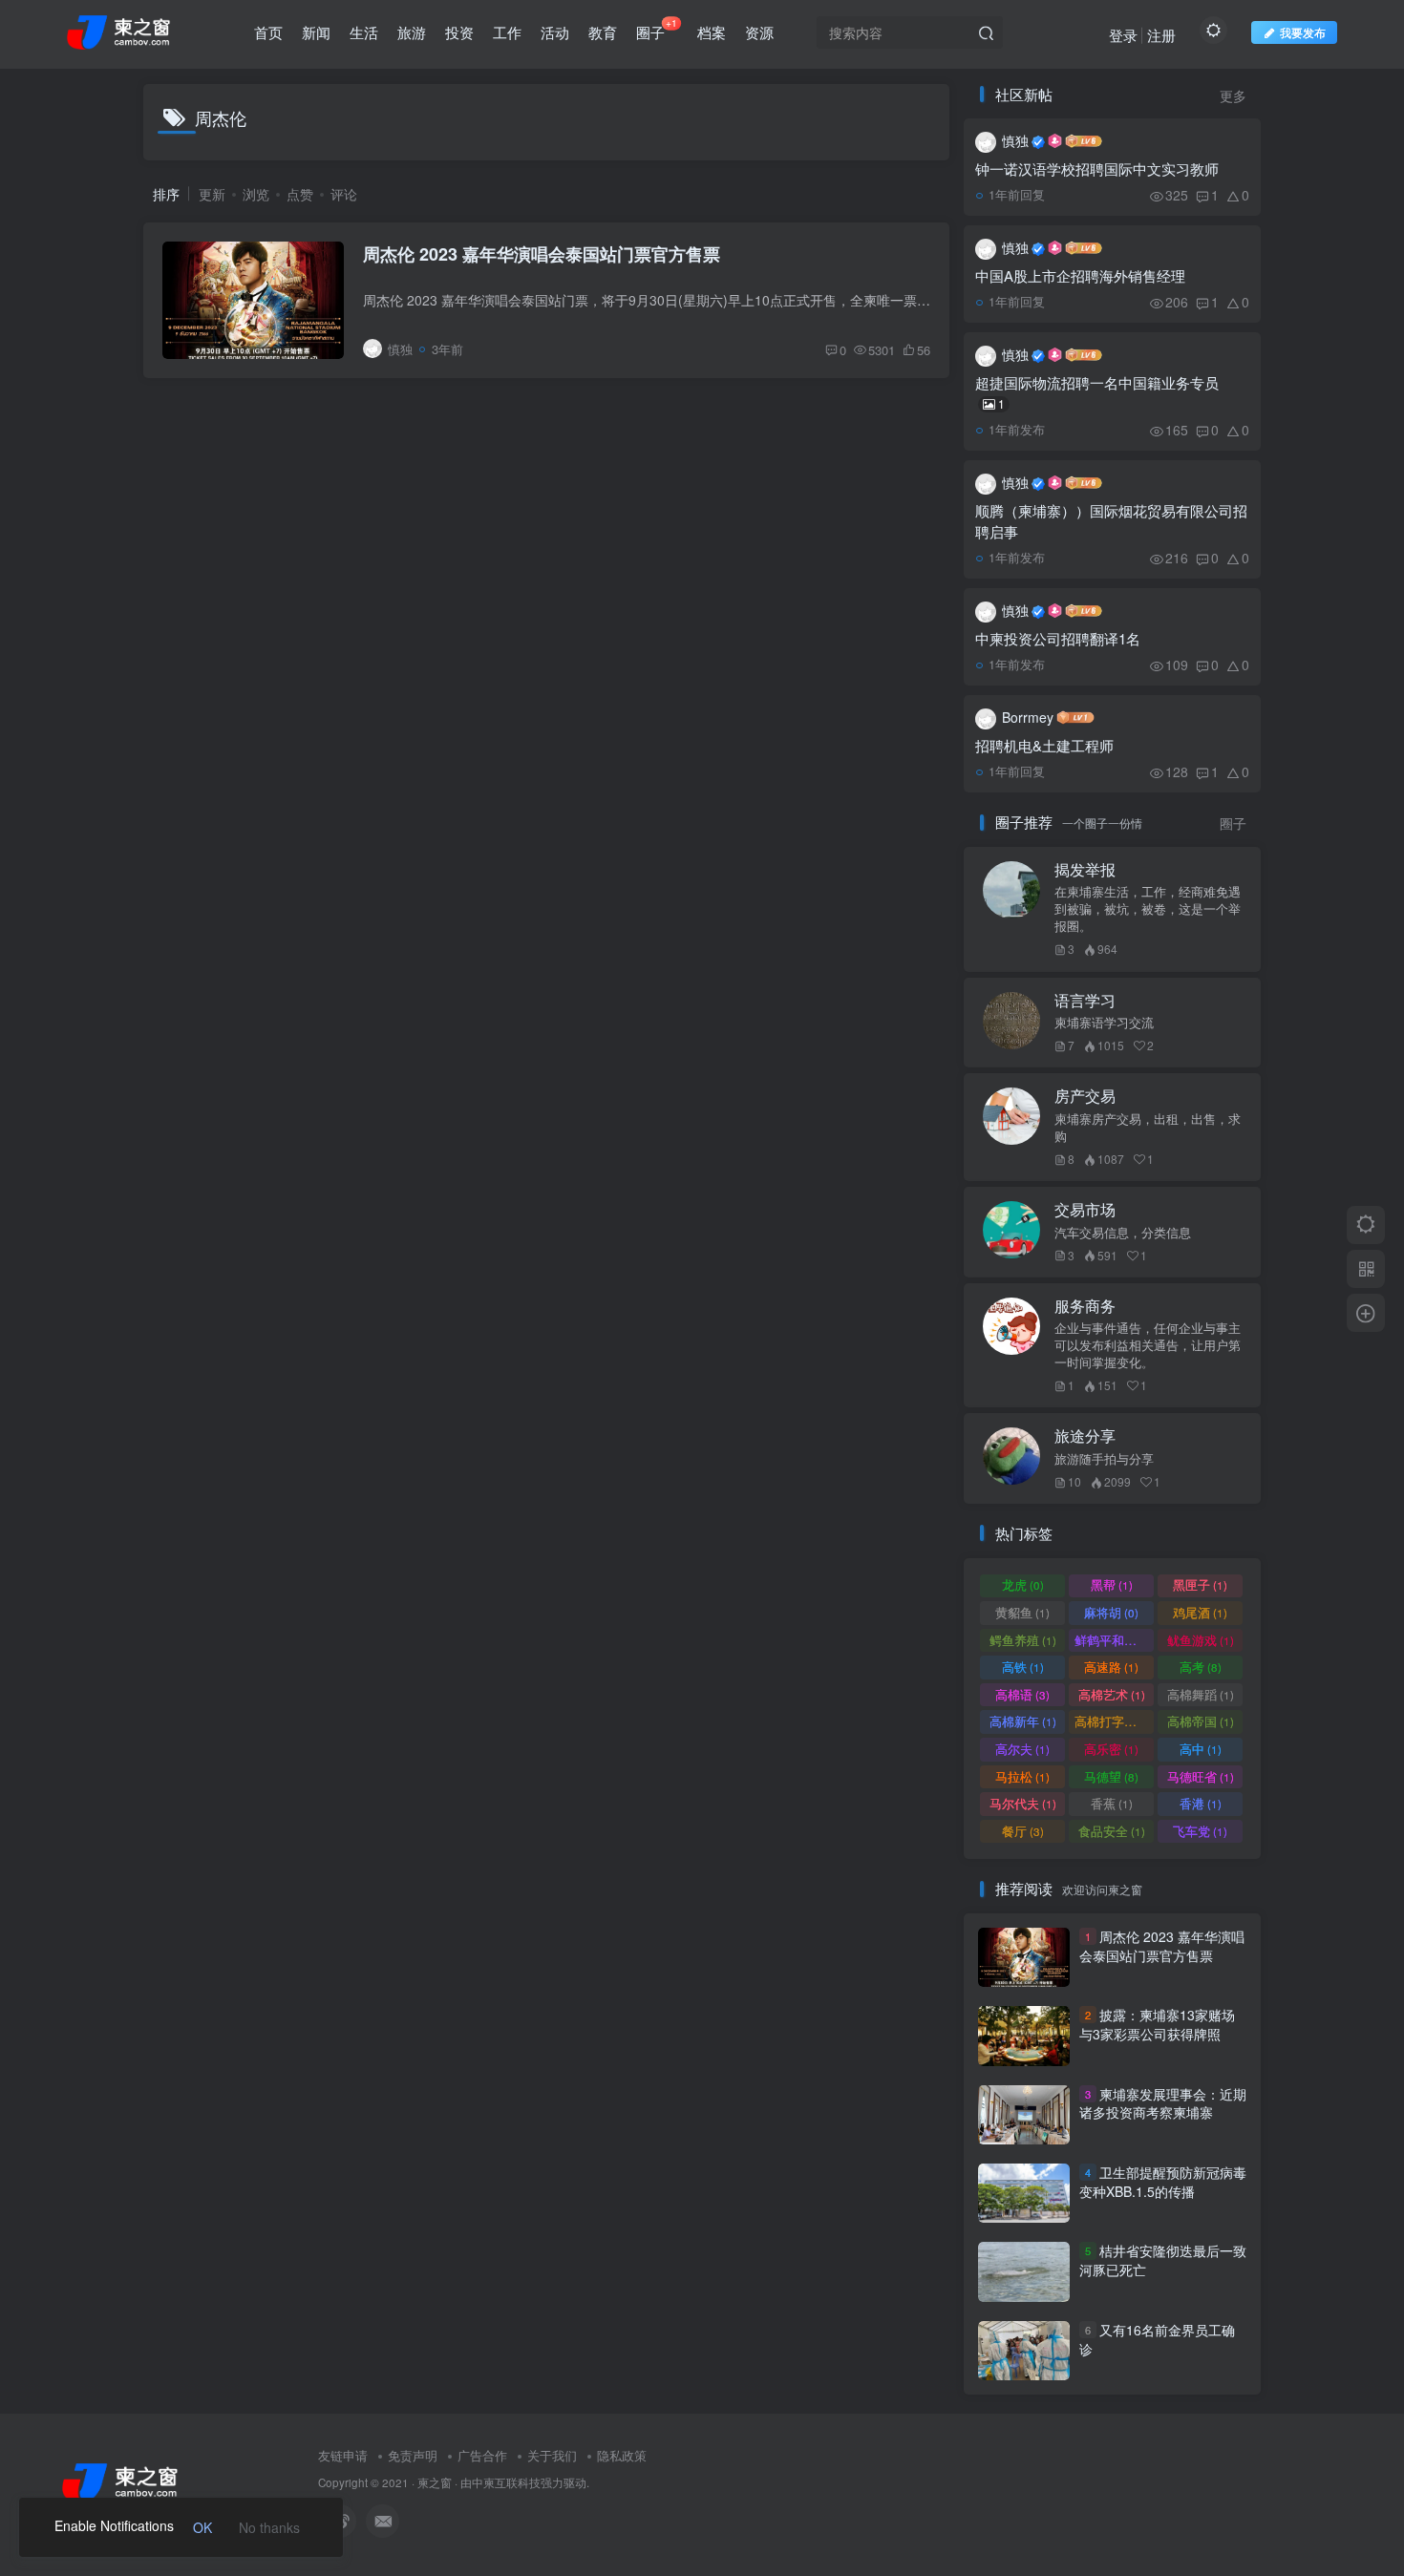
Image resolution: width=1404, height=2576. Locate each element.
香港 (1201, 1803)
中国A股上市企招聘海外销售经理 (1080, 275)
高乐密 (1111, 1749)
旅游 (412, 32)
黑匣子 (1200, 1584)
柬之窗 (435, 2482)
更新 (212, 194)
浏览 (256, 194)
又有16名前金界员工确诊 (1157, 2339)
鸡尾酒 (1200, 1612)
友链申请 (343, 2455)
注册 (1161, 35)
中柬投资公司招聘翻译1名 (1058, 638)
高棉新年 (1023, 1721)
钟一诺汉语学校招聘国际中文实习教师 (1097, 169)
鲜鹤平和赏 (1114, 1640)
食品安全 (1112, 1831)
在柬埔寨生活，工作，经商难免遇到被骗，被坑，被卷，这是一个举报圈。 (1148, 909)
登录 (1123, 35)
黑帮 (1112, 1584)
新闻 (316, 32)
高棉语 (1022, 1694)
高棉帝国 (1201, 1721)
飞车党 (1200, 1831)
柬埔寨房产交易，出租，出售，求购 (1148, 1128)
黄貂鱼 (1022, 1612)
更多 (1233, 96)
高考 (1201, 1667)
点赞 (300, 194)
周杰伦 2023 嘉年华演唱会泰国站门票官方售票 (542, 254)
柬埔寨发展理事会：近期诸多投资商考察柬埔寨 (1163, 2103)
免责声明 (413, 2455)
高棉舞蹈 (1201, 1694)
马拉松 (1022, 1776)
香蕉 (1112, 1803)
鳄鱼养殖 (1023, 1640)
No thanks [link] (269, 2527)
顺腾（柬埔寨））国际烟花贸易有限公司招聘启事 (1111, 521)
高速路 (1111, 1667)
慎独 (1015, 140)
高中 (1201, 1749)
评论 (344, 194)
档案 (712, 32)
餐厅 (1023, 1831)
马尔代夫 (1023, 1803)
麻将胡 (1111, 1612)
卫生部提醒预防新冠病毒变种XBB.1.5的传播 (1163, 2182)
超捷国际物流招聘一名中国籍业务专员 (1097, 392)
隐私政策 (622, 2455)
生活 (364, 32)
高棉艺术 (1112, 1694)
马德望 (1111, 1776)
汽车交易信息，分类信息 (1123, 1233)
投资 (459, 32)
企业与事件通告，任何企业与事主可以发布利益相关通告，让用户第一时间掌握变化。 (1148, 1345)
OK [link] (202, 2527)
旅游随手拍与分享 (1104, 1459)
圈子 (657, 29)
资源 (759, 32)
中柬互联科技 (506, 2482)
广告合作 (482, 2455)
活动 (555, 32)
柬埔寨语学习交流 (1104, 1023)
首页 (268, 32)
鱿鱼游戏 (1201, 1640)
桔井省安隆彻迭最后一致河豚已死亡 (1163, 2261)
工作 (507, 32)
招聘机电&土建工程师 (1044, 745)
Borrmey (1028, 717)
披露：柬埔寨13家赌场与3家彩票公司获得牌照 (1157, 2024)
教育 (603, 32)
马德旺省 (1201, 1776)
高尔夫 (1022, 1749)
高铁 (1023, 1667)
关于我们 (552, 2455)
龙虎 (1023, 1584)
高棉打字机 (1114, 1721)
